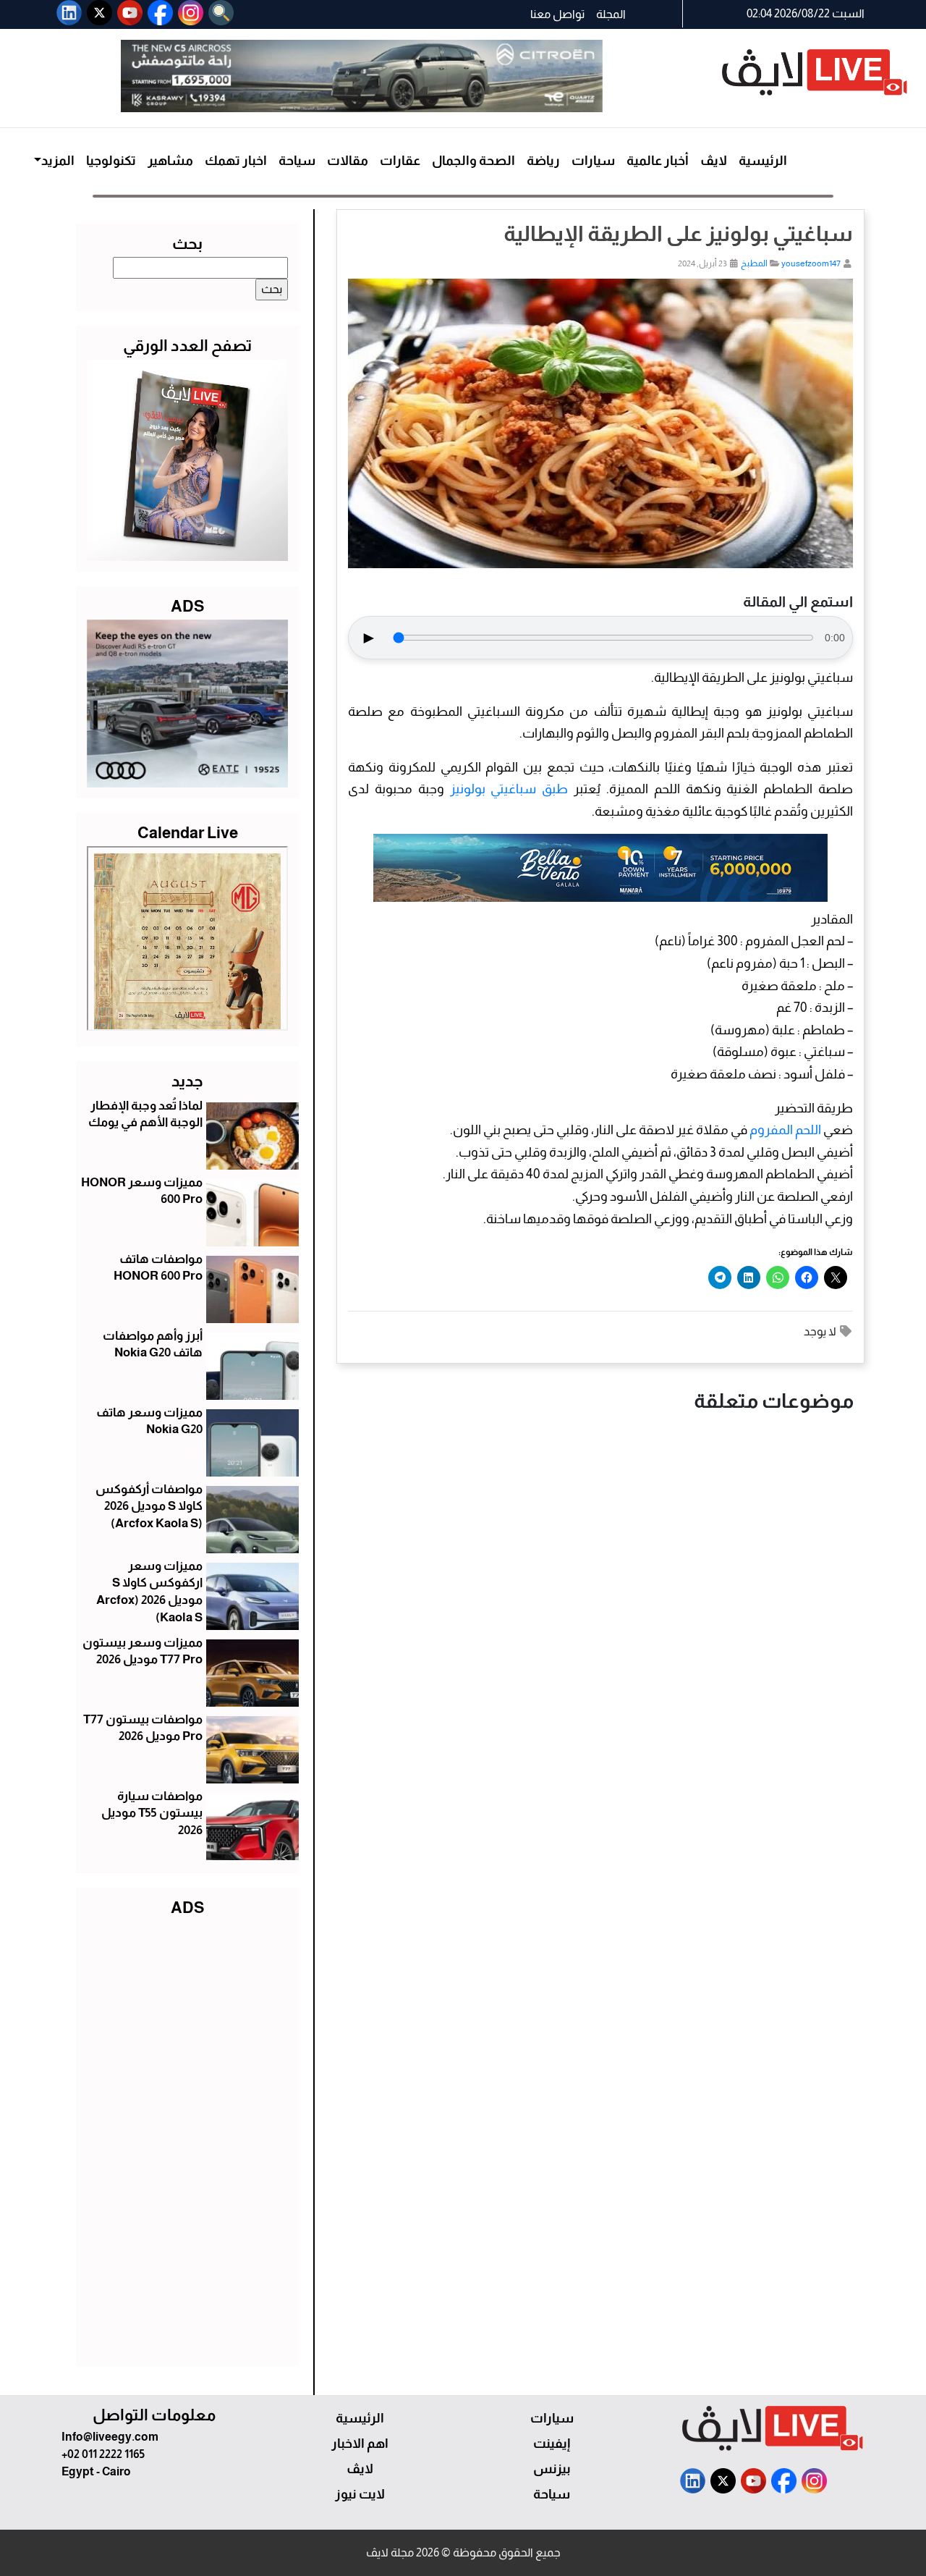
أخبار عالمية (658, 161)
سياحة (297, 161)
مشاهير (170, 161)
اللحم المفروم (785, 1130)
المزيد (58, 161)
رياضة (543, 161)
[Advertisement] (187, 2138)
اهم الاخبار (360, 2444)
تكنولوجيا (111, 161)
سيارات (593, 161)
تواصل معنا (557, 14)
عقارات (400, 161)
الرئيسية (763, 161)
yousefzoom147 (811, 263)
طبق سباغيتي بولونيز (509, 789)
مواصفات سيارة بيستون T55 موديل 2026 (152, 1813)
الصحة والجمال (473, 161)
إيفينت (552, 2444)
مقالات (348, 161)
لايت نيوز (360, 2494)
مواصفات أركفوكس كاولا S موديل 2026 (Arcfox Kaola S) (149, 1507)
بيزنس (552, 2469)
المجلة (611, 14)
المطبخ (754, 263)
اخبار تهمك (236, 161)
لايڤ (714, 161)
